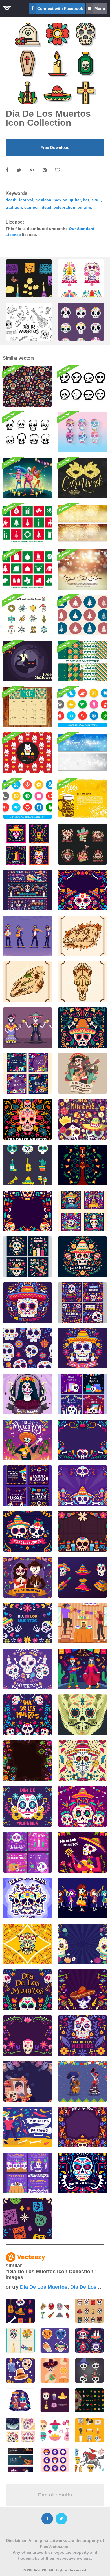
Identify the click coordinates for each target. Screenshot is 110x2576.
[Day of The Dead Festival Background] (82, 2127)
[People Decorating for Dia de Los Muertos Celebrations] (82, 1623)
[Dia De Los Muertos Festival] (27, 1898)
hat (86, 200)
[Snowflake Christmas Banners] (82, 753)
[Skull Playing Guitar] (82, 1852)
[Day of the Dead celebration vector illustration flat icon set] (89, 2400)
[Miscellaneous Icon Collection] (27, 798)
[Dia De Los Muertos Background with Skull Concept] (27, 2036)
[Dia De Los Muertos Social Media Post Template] (27, 1073)
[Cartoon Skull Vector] (82, 432)
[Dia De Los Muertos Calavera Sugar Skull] (82, 1761)
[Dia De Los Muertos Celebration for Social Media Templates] (82, 1394)
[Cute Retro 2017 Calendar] (27, 707)
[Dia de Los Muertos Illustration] (27, 2127)
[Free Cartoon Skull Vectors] (82, 386)
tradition (14, 207)
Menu (100, 8)
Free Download (55, 147)
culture (84, 207)
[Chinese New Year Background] (27, 753)
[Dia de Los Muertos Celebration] (27, 1440)
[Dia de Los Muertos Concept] (82, 1028)
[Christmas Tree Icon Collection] (82, 615)
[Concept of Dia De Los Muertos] (27, 1531)
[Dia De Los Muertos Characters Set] (82, 2081)
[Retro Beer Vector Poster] (82, 798)
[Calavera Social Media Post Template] (27, 2173)
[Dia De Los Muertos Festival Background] (27, 1761)
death (11, 200)
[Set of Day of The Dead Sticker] (82, 844)
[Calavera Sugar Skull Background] (82, 1944)
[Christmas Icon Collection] (27, 524)
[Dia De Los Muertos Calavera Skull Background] (82, 1806)
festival (26, 200)
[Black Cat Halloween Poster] (27, 661)
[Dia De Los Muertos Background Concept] (27, 1715)
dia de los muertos (44, 2287)
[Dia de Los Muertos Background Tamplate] (82, 1440)
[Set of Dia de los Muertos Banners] (27, 890)
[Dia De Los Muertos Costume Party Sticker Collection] (82, 1577)
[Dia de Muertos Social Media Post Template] (27, 1257)
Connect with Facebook (60, 8)
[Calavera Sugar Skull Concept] (82, 1348)
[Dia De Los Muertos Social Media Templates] (27, 844)
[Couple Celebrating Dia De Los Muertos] (82, 1669)
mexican (43, 200)
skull (96, 200)
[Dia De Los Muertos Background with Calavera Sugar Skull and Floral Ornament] (27, 1211)
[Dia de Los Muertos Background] (27, 1303)
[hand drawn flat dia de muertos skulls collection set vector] (81, 331)
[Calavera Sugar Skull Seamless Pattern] (27, 1348)
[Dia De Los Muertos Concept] (27, 1394)
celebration (64, 207)
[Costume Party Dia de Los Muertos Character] (27, 936)
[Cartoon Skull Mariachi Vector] (27, 478)
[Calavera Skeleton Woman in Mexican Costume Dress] (82, 1165)
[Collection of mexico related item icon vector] (55, 2311)
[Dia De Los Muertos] (27, 1669)
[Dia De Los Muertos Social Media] (27, 1486)
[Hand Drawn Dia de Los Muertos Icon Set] (27, 1165)
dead (47, 207)
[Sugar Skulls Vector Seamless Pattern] (27, 386)
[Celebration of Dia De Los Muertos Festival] (27, 1577)
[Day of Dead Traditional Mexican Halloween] (82, 1073)
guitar (75, 200)
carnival (32, 207)
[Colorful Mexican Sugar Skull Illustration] (82, 1715)
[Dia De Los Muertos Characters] (82, 1898)
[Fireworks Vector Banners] (82, 524)
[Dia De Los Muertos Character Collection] (27, 1028)
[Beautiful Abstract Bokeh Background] (82, 569)
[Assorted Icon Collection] (82, 707)
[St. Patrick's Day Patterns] (82, 661)
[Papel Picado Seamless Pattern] (27, 2219)
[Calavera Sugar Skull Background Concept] (82, 1486)
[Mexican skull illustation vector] (27, 1944)
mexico (60, 200)
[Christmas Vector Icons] (27, 569)
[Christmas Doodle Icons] (27, 615)
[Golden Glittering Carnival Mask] (82, 478)
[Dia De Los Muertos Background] (82, 890)
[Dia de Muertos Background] (82, 1257)
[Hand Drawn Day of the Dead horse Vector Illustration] (82, 936)
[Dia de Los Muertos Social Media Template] (27, 1852)
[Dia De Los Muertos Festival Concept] (27, 1119)
